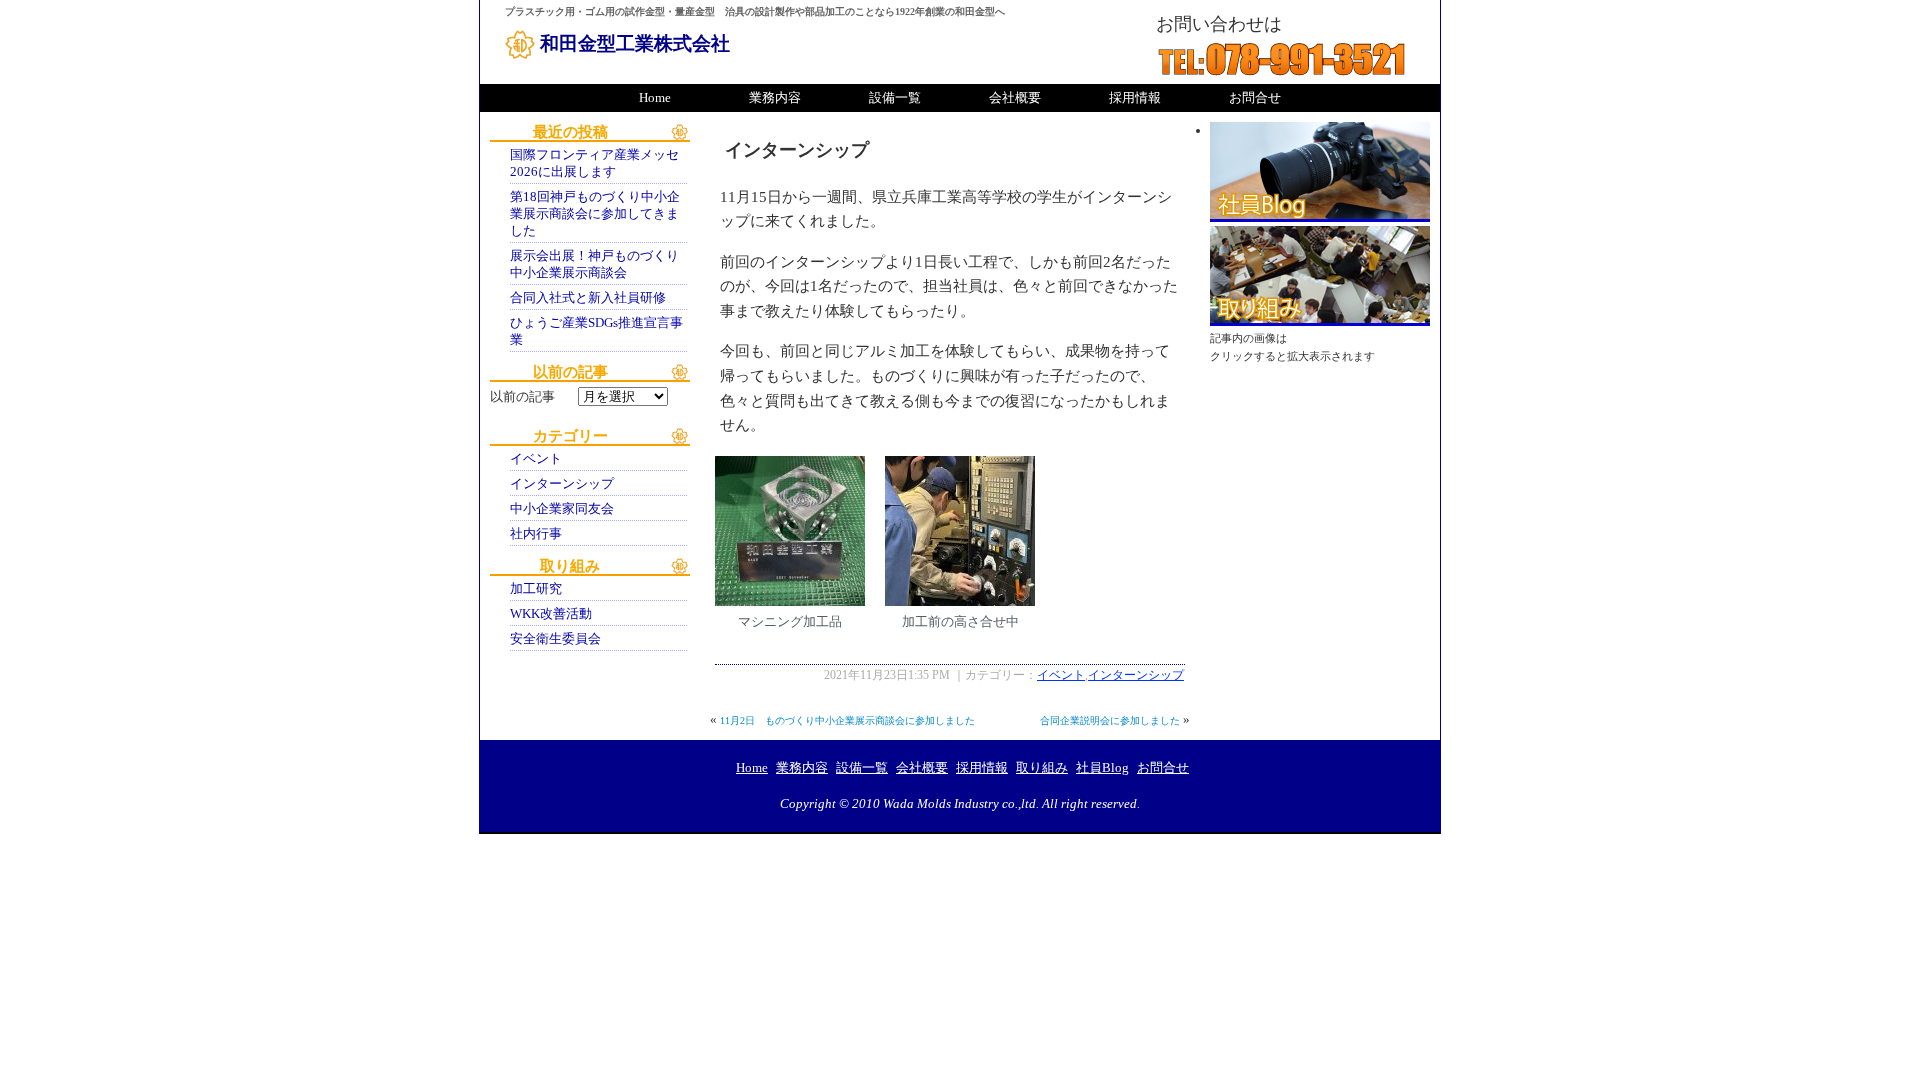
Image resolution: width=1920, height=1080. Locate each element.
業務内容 (775, 98)
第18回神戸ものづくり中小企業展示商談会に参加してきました (595, 214)
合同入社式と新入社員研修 (588, 298)
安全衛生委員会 (555, 639)
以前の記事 (522, 397)
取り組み (1320, 276)
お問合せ (1255, 98)
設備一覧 (895, 98)
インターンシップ (562, 484)
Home (655, 98)
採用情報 (1135, 98)
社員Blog (1320, 172)
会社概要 (1015, 98)
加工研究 (536, 589)
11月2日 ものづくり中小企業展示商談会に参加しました (847, 720)
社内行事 (536, 534)
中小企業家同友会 (562, 509)
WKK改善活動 (551, 614)
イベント (536, 459)
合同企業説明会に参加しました (1110, 720)
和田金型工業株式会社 (635, 43)
